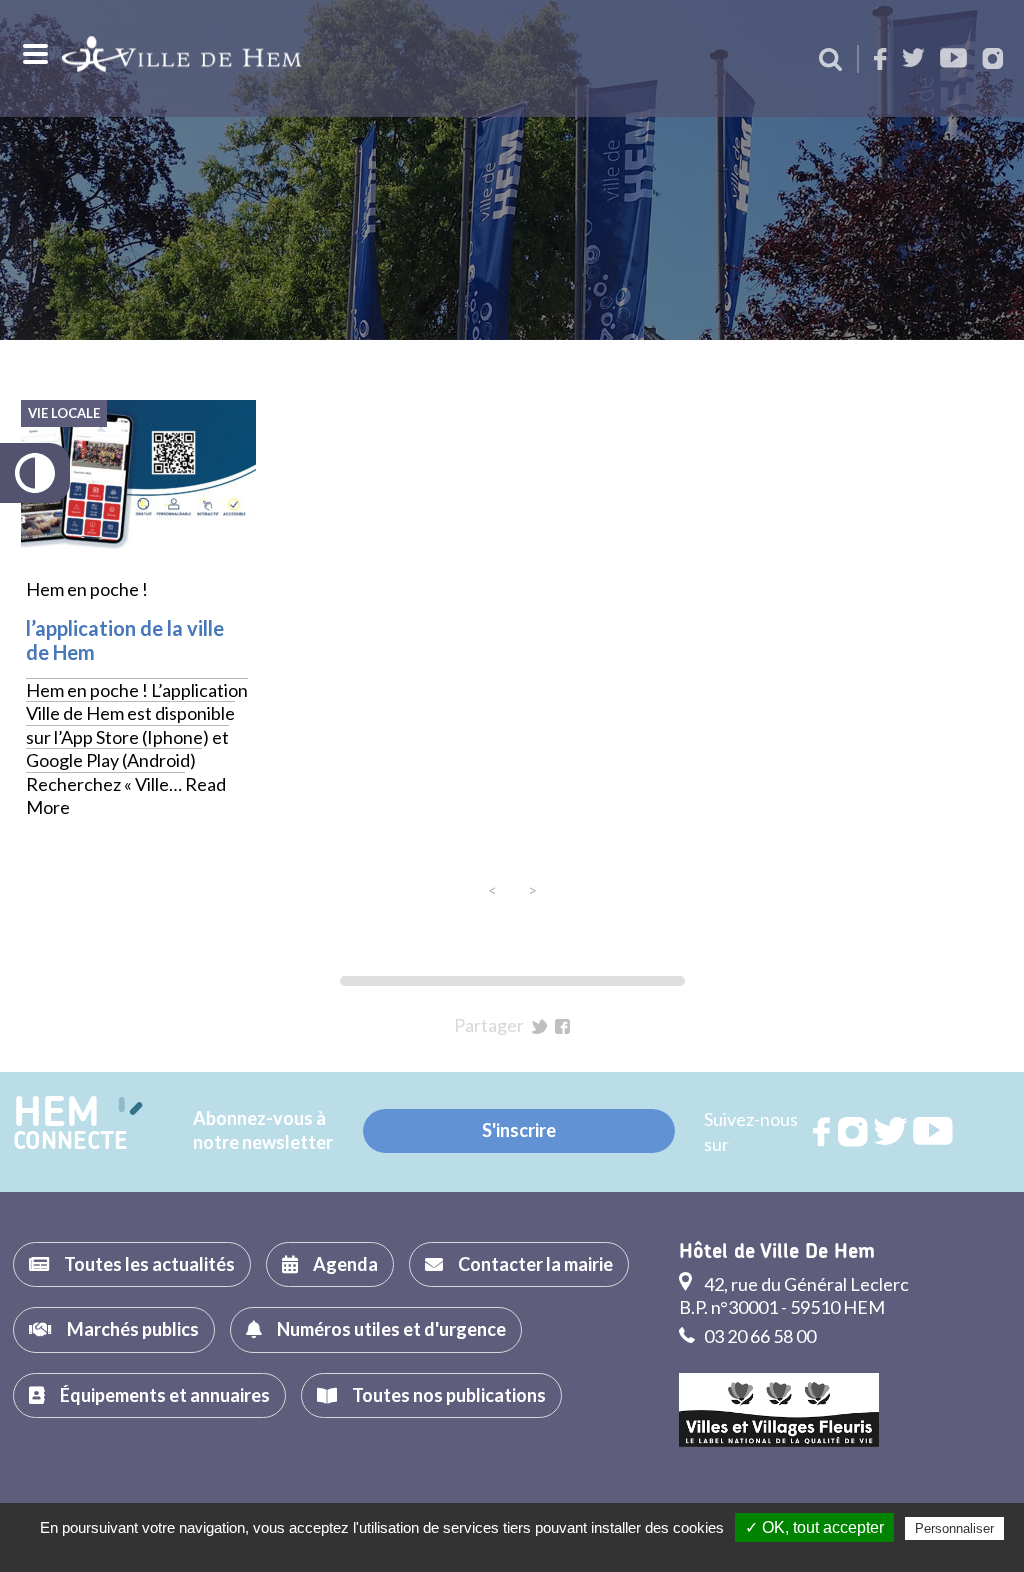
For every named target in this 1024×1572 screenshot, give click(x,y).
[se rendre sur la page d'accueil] (181, 58)
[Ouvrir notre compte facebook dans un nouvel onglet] (880, 60)
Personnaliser (954, 1528)
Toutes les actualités (149, 1264)
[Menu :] (33, 54)
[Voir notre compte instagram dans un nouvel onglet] (993, 60)
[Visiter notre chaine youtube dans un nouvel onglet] (953, 59)
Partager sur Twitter (539, 1026)
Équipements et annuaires (165, 1395)
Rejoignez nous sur (823, 1132)
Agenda (345, 1264)
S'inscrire (519, 1130)
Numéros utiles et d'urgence (391, 1329)
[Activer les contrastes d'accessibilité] (35, 473)
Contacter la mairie (535, 1264)
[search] (830, 61)
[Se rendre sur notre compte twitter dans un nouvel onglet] (913, 59)
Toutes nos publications (449, 1395)
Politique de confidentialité (522, 1553)
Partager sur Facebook (562, 1026)
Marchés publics (133, 1329)
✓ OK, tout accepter (814, 1527)
